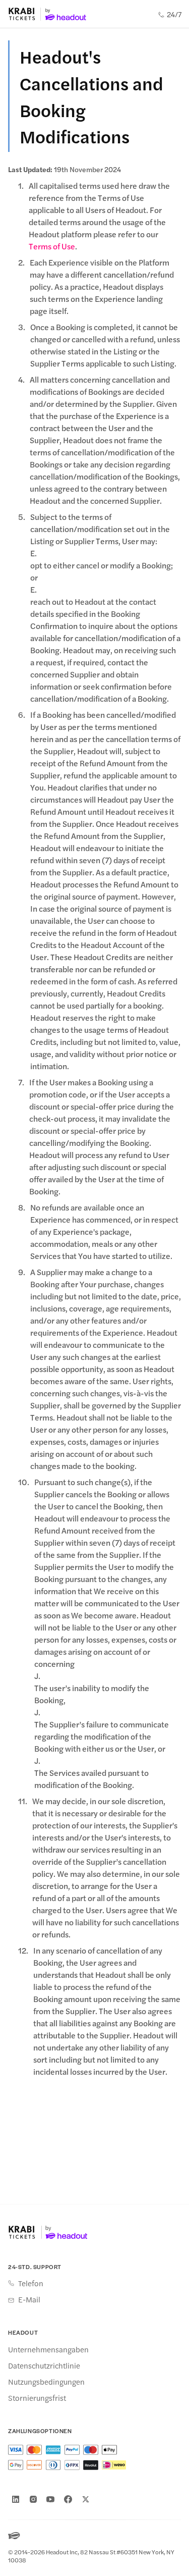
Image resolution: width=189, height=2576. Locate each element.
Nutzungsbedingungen (46, 2382)
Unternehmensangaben (48, 2349)
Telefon (31, 2283)
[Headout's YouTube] (50, 2499)
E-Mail (29, 2299)
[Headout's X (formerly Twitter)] (86, 2499)
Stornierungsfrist (37, 2398)
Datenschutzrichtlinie (44, 2365)
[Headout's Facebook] (68, 2499)
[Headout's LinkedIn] (16, 2499)
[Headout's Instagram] (33, 2499)
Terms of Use (52, 246)
